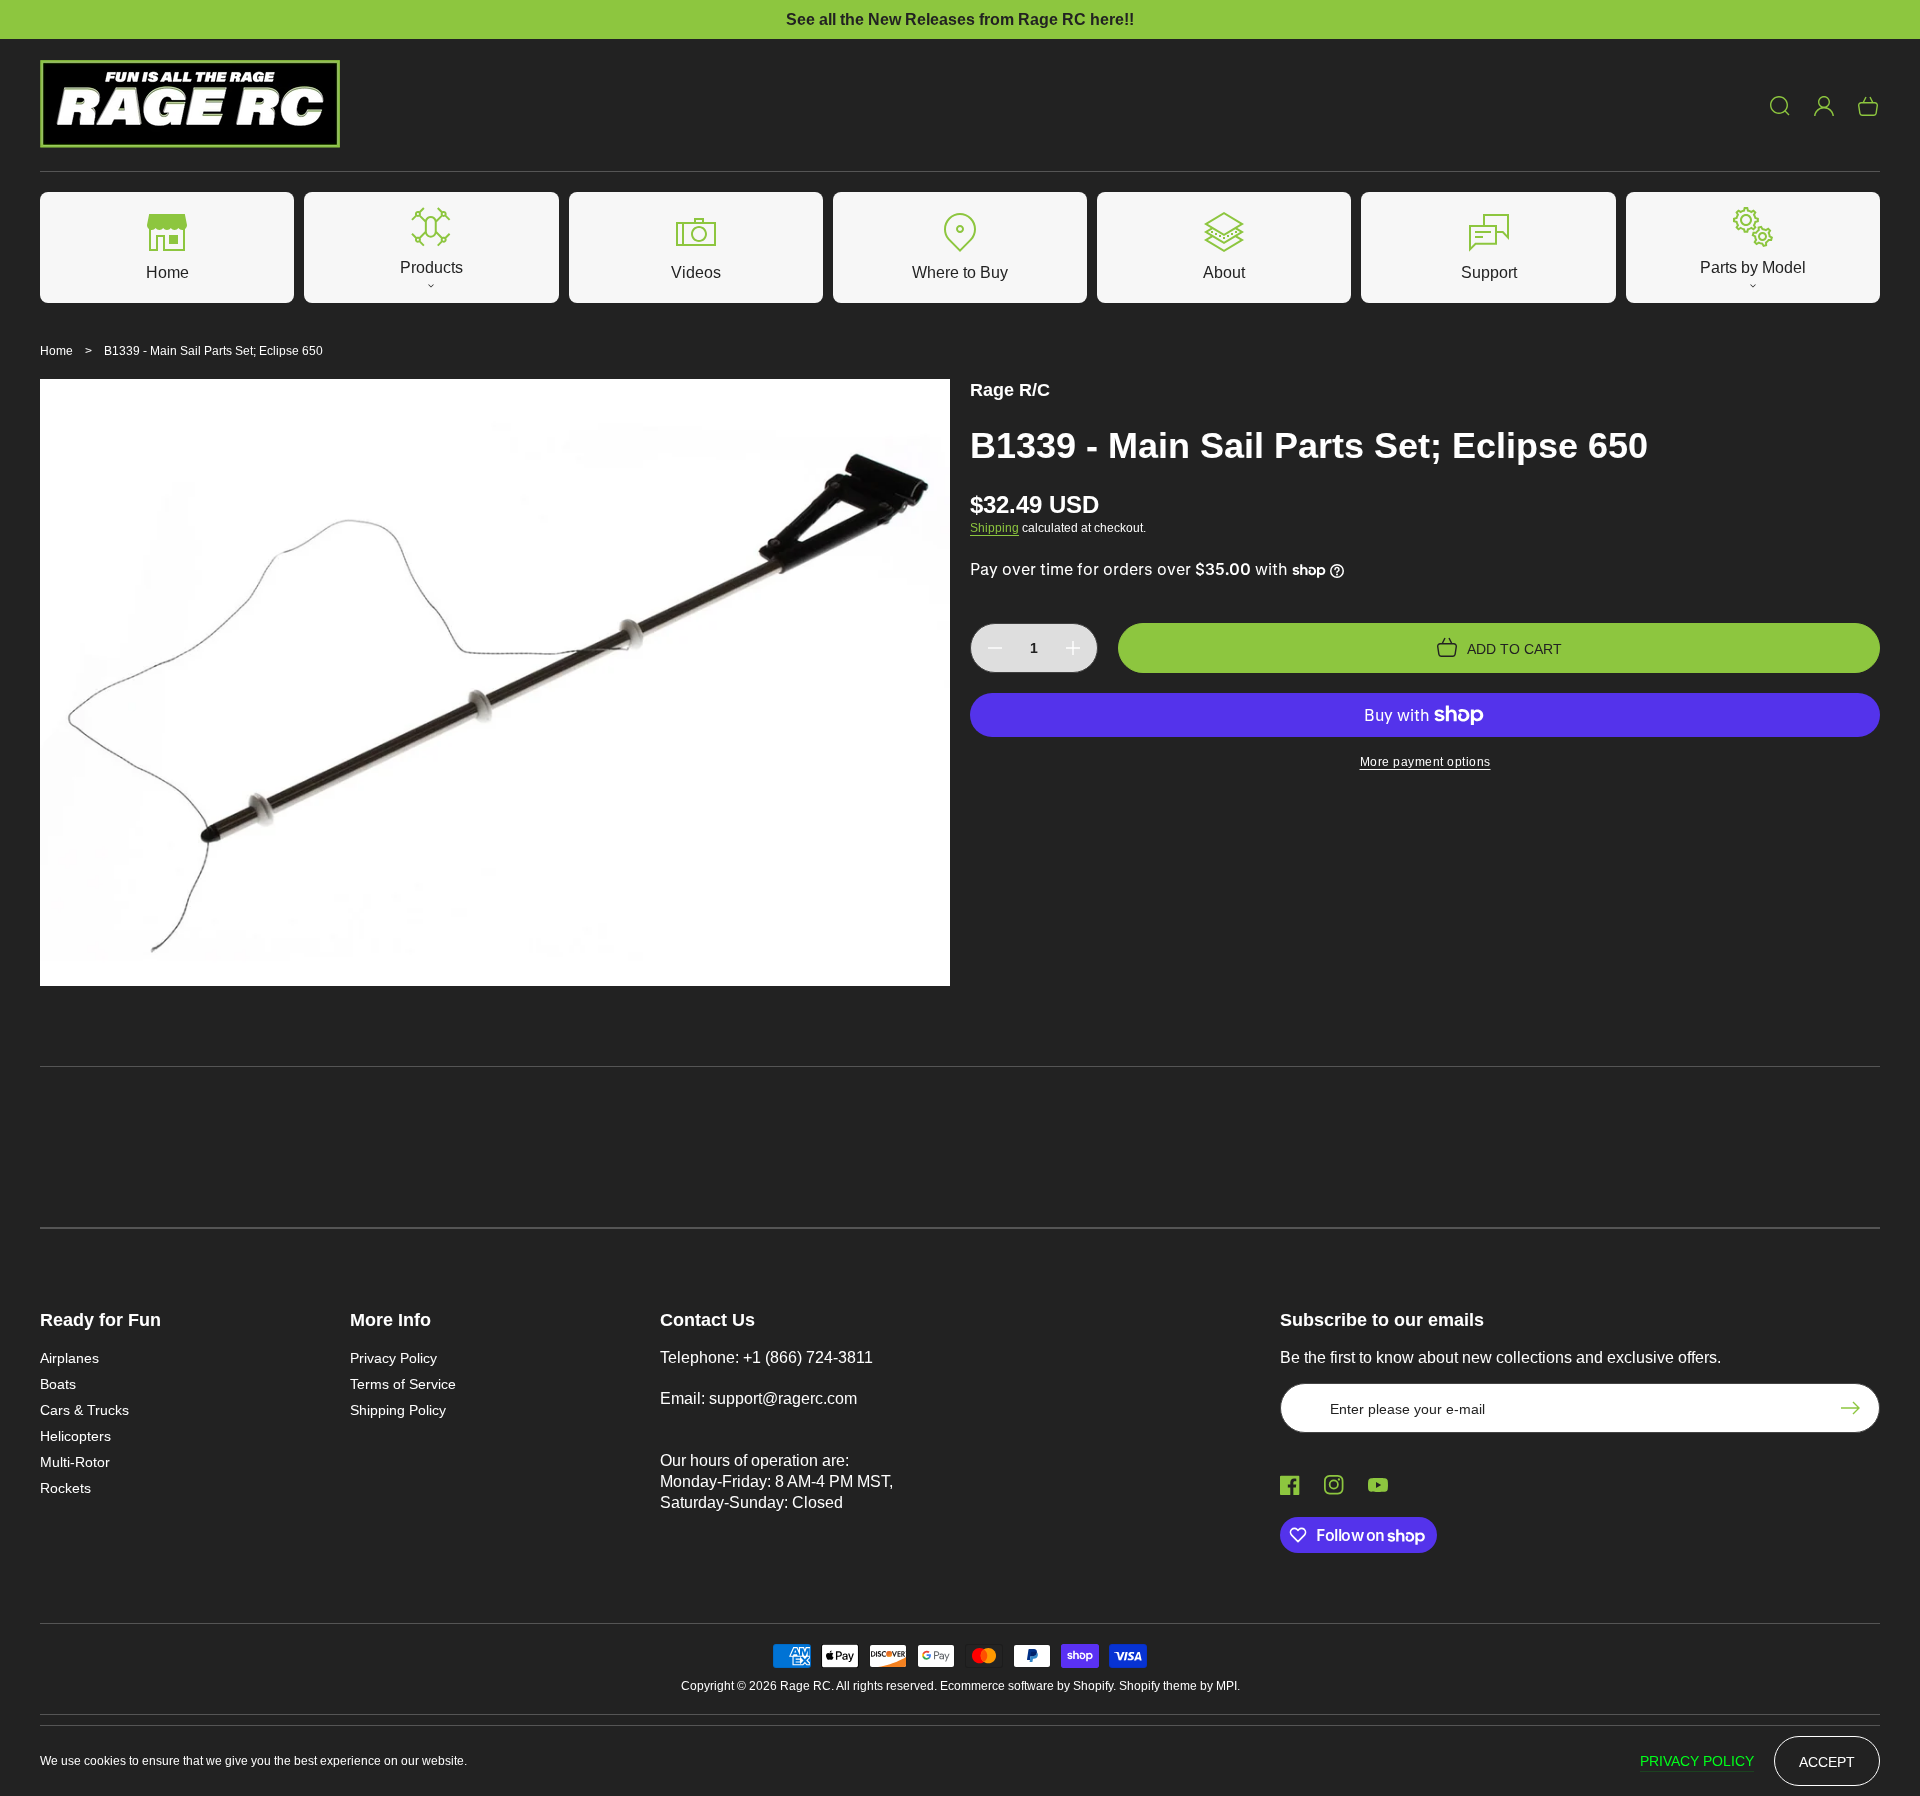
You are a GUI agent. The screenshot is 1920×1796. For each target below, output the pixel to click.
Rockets (65, 1488)
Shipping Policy (398, 1410)
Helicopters (75, 1436)
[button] (1780, 106)
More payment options (1425, 762)
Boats (58, 1384)
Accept (1827, 1762)
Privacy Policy (393, 1358)
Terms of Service (403, 1384)
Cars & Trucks (84, 1410)
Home (56, 351)
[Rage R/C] (190, 105)
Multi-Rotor (75, 1462)
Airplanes (69, 1358)
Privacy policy (1697, 1761)
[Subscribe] (1855, 1408)
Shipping (994, 528)
